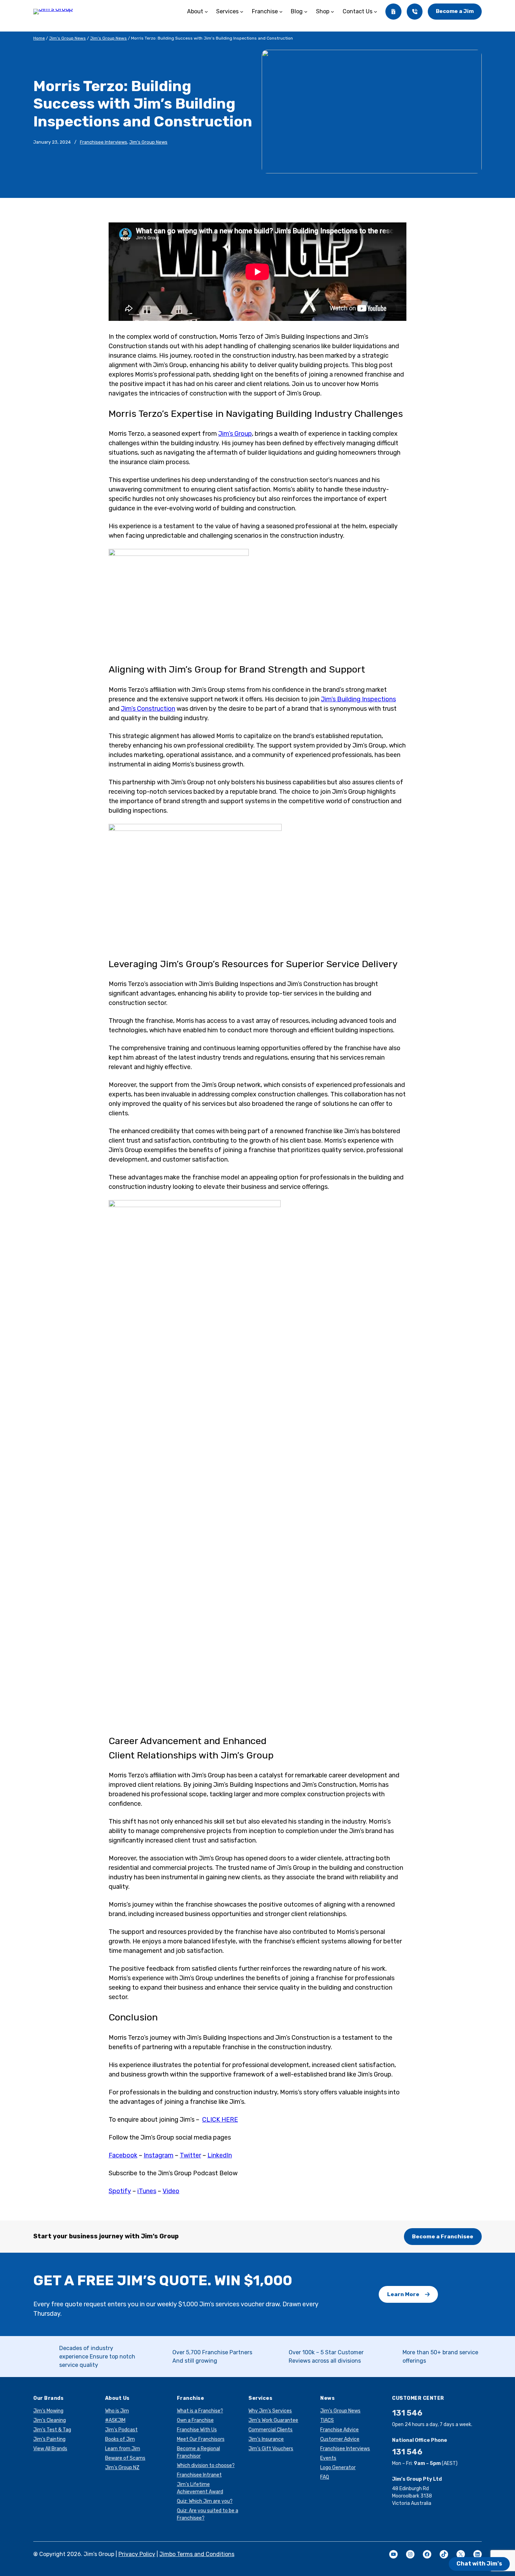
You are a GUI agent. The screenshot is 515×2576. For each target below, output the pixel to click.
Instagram (159, 2155)
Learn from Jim (123, 2449)
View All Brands (50, 2449)
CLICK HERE (220, 2120)
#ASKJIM (115, 2420)
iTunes (147, 2191)
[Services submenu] (242, 12)
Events (328, 2458)
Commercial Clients (270, 2430)
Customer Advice (340, 2439)
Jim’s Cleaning (50, 2420)
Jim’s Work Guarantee (273, 2420)
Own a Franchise (195, 2420)
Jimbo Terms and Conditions (197, 2554)
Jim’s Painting (49, 2439)
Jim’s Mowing (48, 2411)
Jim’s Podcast (121, 2430)
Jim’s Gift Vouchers (271, 2449)
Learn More (403, 2294)
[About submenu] (206, 12)
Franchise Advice (339, 2430)
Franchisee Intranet (199, 2475)
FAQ (325, 2477)
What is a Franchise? (200, 2411)
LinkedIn (220, 2155)
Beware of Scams (125, 2458)
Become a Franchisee (443, 2236)
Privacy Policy (137, 2554)
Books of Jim (120, 2439)
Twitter (190, 2155)
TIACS (327, 2420)
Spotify (120, 2191)
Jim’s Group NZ (122, 2468)
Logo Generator (338, 2468)
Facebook (123, 2155)
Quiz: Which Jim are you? (205, 2501)
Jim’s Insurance (266, 2439)
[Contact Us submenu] (376, 12)
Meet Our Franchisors (201, 2439)
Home (39, 38)
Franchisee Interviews (104, 142)
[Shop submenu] (332, 12)
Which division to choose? (206, 2465)
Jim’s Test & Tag (52, 2430)
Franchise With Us (197, 2430)
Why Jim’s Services (270, 2411)
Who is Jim (117, 2411)
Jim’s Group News (67, 38)
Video (171, 2191)
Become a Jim (455, 11)
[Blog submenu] (306, 12)
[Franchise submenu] (281, 12)
